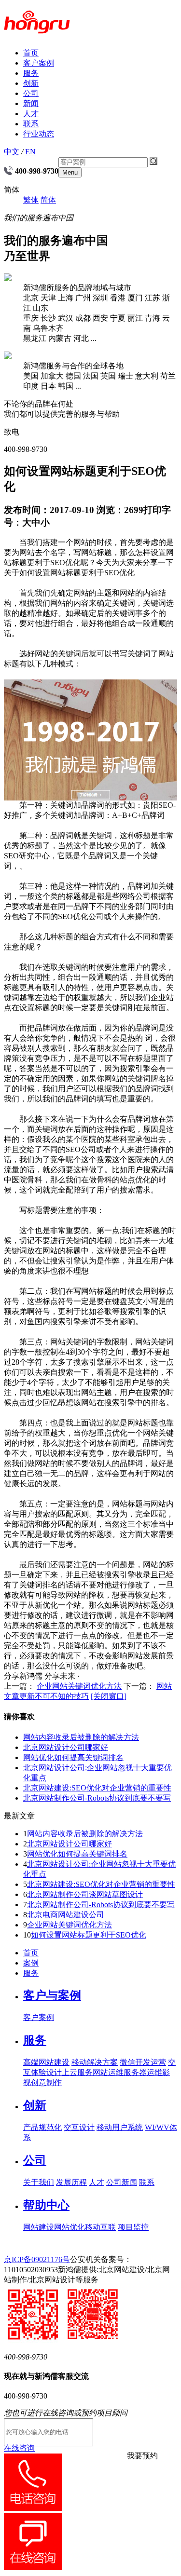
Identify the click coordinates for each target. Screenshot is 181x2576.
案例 (31, 1963)
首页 (31, 53)
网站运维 (108, 2072)
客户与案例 (52, 1995)
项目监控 (133, 2227)
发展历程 (71, 2182)
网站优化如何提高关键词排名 (73, 1757)
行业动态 (39, 134)
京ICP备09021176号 (37, 2259)
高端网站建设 (46, 2062)
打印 (153, 510)
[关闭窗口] (109, 1696)
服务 (31, 73)
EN (30, 152)
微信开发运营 (143, 2062)
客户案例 (39, 63)
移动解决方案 (95, 2062)
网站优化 (70, 2227)
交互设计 (79, 2127)
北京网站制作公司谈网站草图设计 (85, 1894)
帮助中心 (46, 2205)
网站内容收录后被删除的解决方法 (81, 1737)
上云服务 (77, 2072)
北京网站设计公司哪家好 (66, 1747)
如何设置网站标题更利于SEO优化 (89, 1935)
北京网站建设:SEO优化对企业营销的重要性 (97, 1788)
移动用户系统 (120, 2127)
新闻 (31, 103)
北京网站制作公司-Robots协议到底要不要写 (97, 1798)
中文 (12, 152)
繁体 (31, 200)
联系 (31, 124)
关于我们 (39, 2182)
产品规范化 (42, 2127)
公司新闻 (122, 2182)
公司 (31, 93)
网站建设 (39, 2227)
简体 (48, 200)
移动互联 (100, 2227)
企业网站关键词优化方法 (79, 1686)
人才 (31, 114)
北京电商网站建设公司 (66, 1915)
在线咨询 (19, 2448)
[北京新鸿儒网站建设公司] (37, 28)
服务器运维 (143, 2072)
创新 (31, 83)
